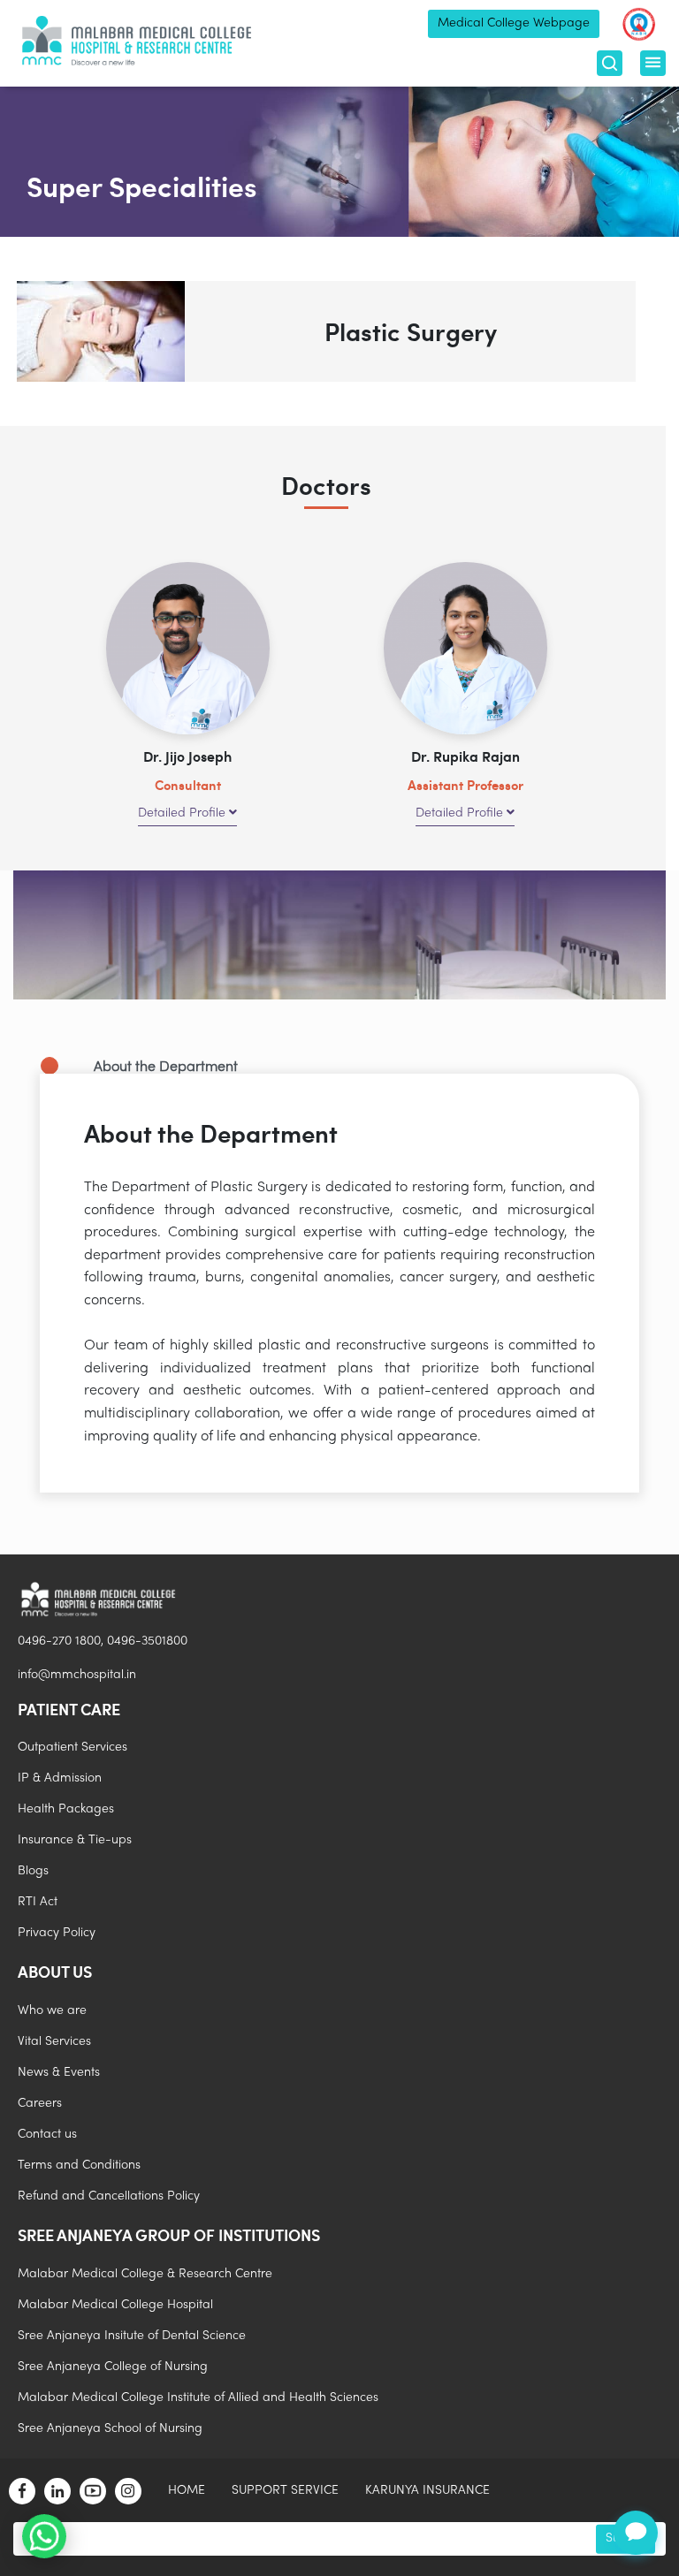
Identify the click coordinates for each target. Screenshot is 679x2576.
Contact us (47, 2135)
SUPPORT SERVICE (285, 2491)
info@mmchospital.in (77, 1675)
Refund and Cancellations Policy (109, 2196)
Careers (40, 2104)
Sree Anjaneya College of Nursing (113, 2367)
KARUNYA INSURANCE (427, 2491)
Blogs (33, 1871)
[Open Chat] (636, 2533)
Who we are (52, 2011)
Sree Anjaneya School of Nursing (110, 2429)
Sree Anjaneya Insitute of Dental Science (132, 2336)
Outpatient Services (72, 1748)
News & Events (59, 2073)
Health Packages (66, 1809)
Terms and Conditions (79, 2166)
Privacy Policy (57, 1933)
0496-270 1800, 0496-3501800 (103, 1641)
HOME (187, 2491)
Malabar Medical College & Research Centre (145, 2274)
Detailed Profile (183, 813)
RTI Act (38, 1902)
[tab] (333, 1068)
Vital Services (54, 2042)
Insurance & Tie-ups (75, 1840)
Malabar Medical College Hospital (115, 2305)
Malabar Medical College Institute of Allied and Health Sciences (198, 2398)
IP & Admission (60, 1778)
